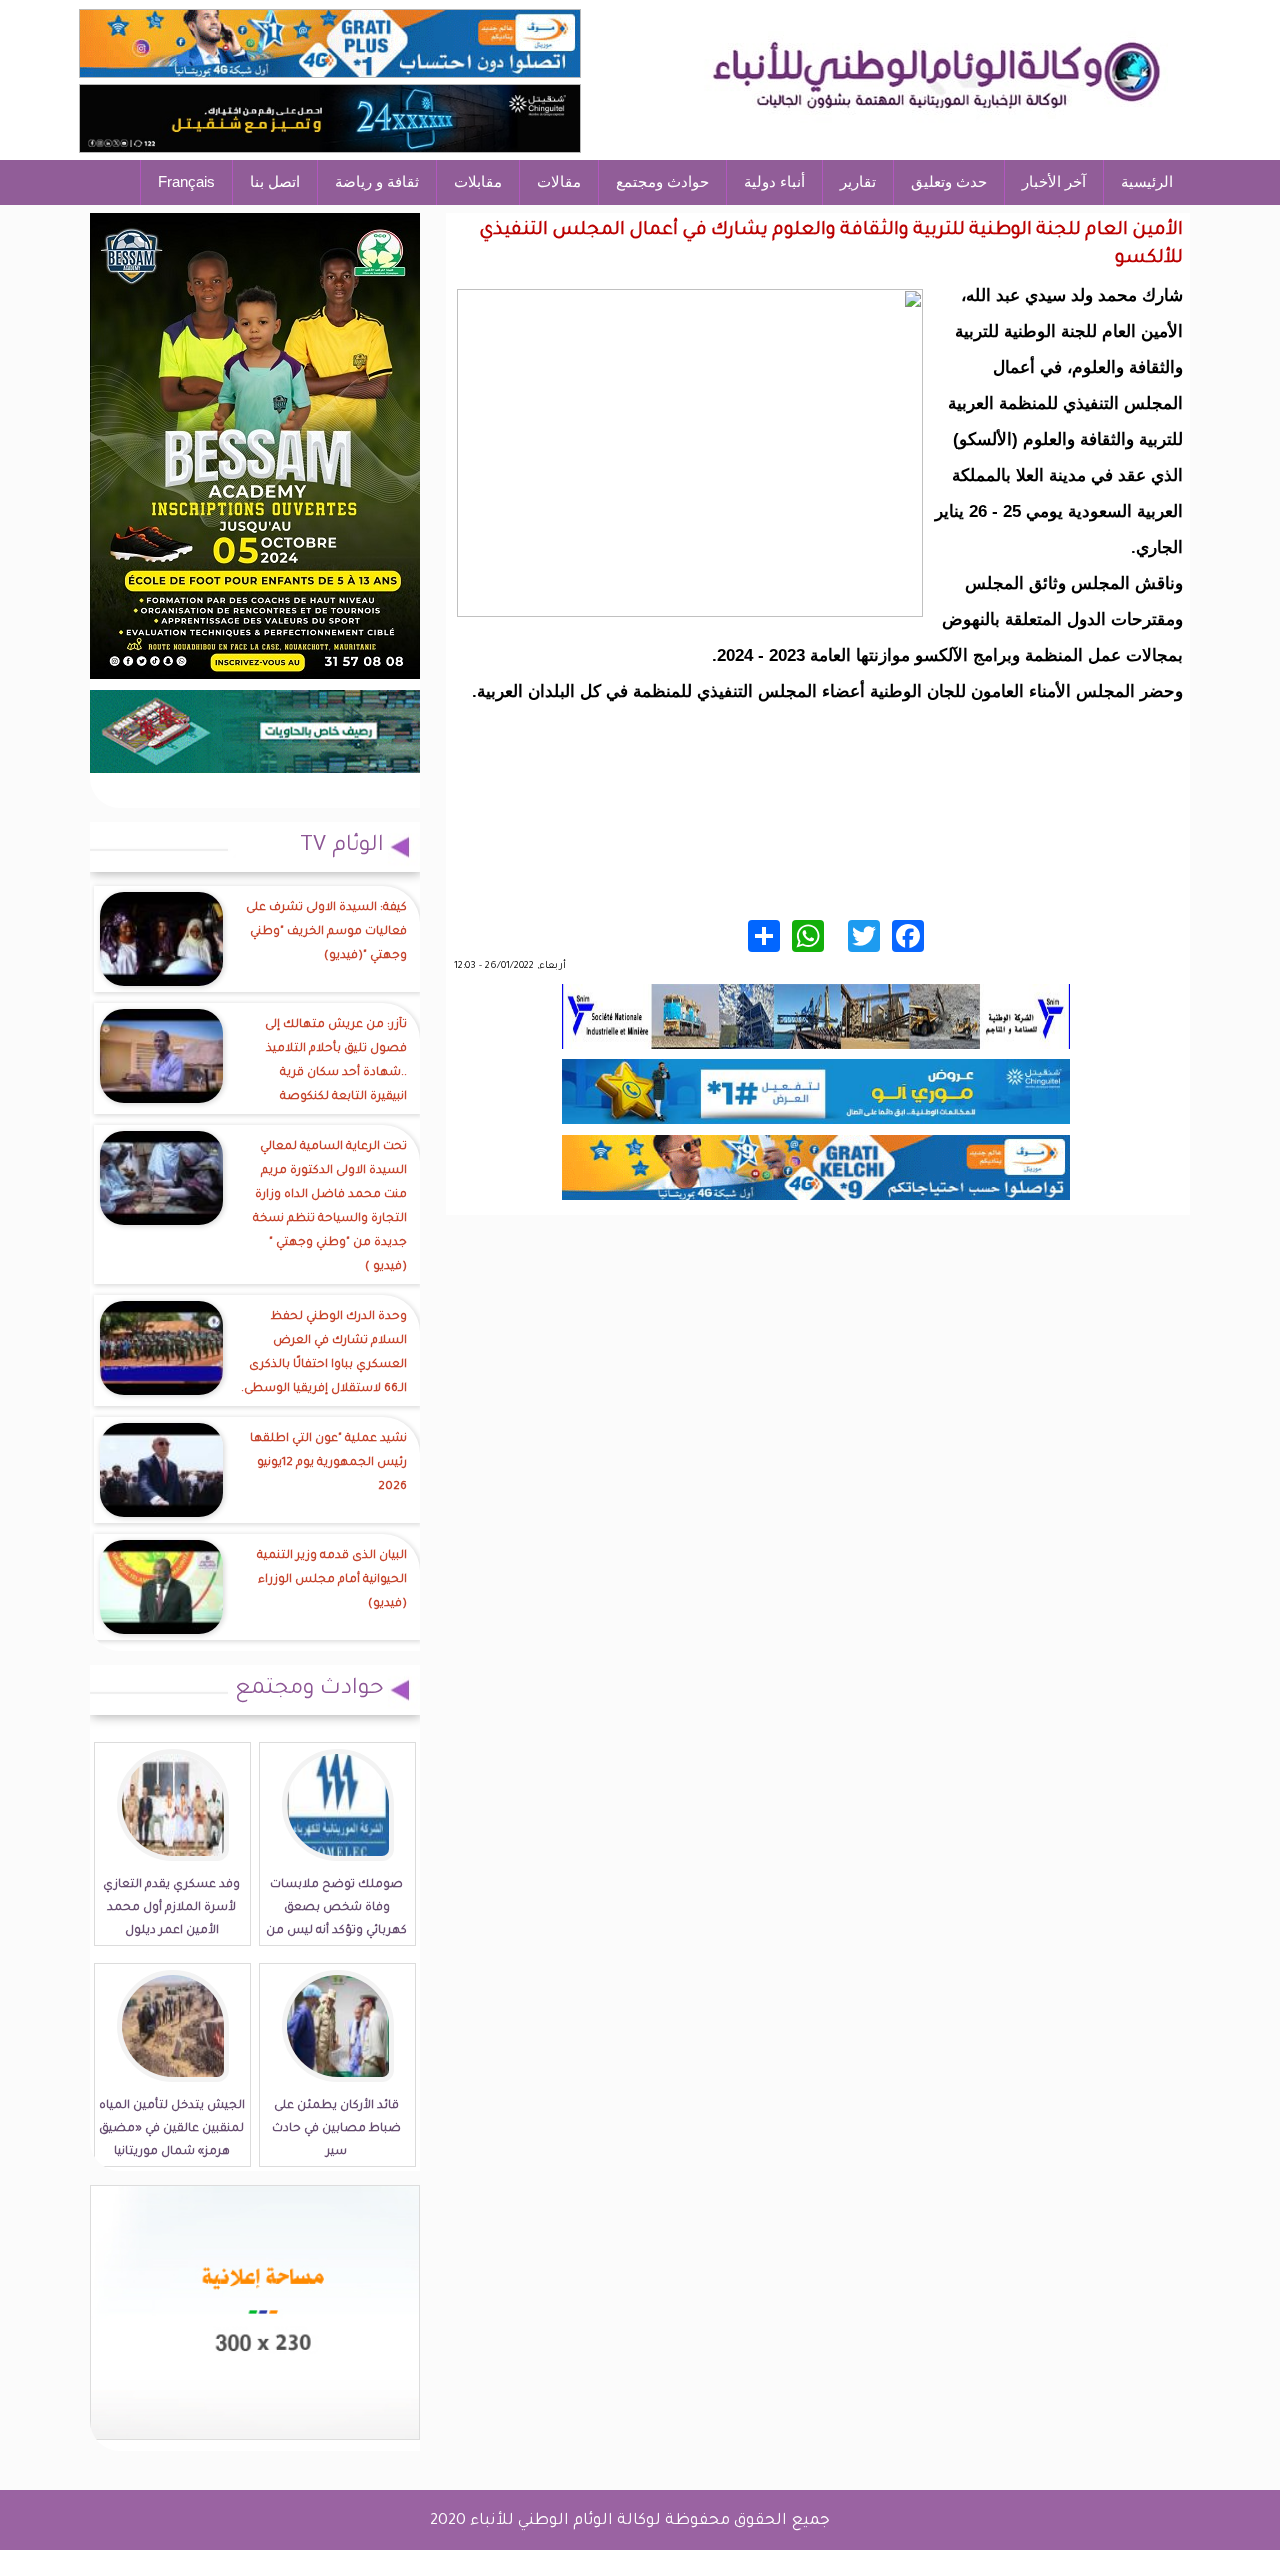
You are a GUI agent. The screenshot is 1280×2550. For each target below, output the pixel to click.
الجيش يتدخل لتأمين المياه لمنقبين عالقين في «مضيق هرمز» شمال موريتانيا (172, 2129)
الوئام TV (342, 847)
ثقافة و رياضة (377, 181)
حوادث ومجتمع (662, 181)
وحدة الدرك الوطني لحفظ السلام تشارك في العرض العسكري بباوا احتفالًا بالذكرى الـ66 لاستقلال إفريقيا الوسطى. (324, 1353)
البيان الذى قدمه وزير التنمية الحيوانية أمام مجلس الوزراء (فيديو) (332, 1580)
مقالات (559, 181)
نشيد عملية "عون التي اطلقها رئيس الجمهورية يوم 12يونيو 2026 (328, 1463)
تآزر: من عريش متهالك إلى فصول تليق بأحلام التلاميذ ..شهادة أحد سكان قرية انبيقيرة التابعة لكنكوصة (336, 1061)
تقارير (858, 181)
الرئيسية (1147, 181)
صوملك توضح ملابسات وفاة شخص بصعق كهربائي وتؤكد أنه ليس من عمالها (336, 1920)
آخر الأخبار (1054, 181)
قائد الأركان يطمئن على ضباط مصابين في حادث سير (336, 2129)
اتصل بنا (275, 181)
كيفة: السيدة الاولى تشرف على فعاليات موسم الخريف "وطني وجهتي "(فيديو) (326, 932)
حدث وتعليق (949, 181)
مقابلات (478, 181)
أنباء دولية (774, 181)
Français (186, 181)
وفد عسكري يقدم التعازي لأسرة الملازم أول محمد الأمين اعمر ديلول (171, 1908)
